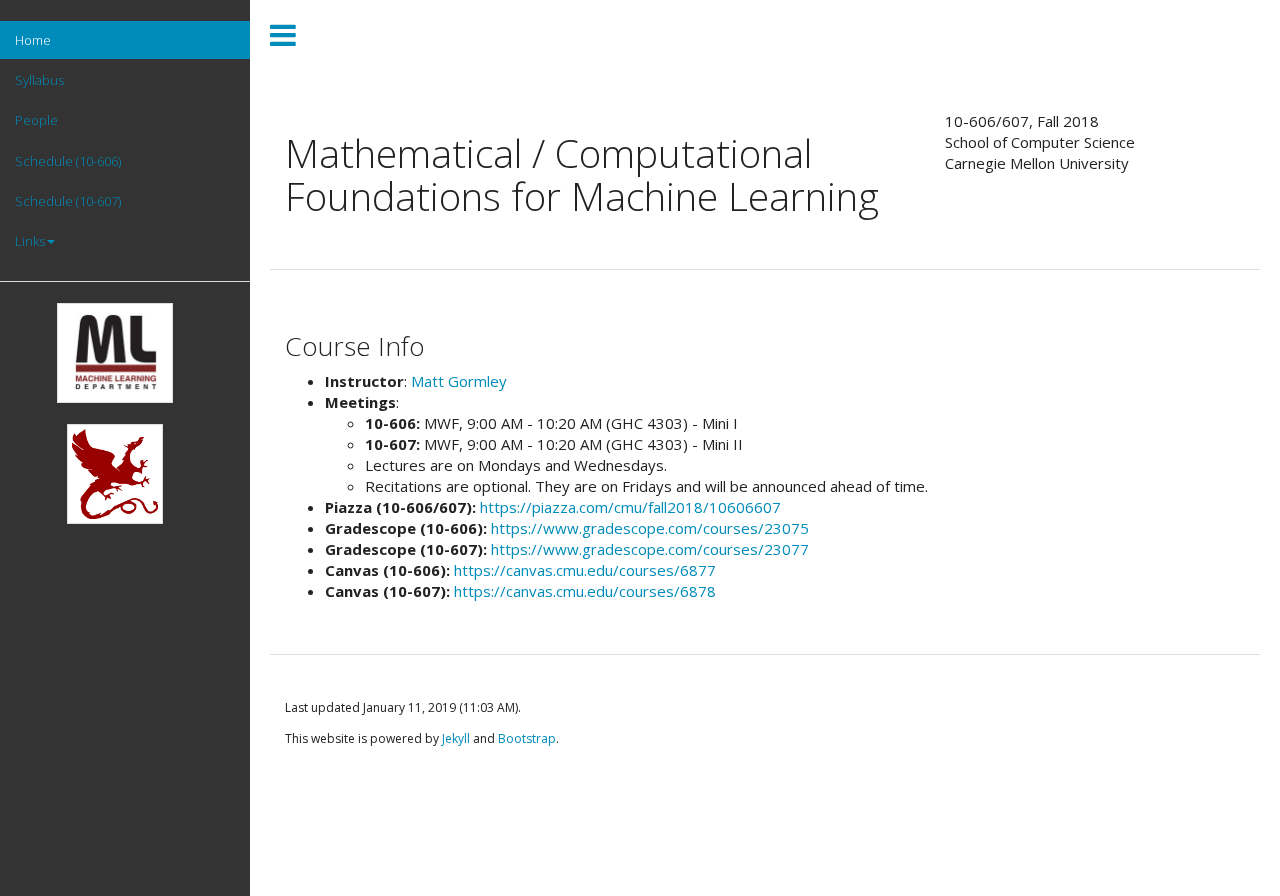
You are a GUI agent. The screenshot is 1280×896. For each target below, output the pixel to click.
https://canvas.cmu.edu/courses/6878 (585, 591)
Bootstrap (527, 738)
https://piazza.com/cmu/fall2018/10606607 (630, 507)
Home (33, 40)
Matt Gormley (459, 381)
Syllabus (39, 80)
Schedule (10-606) (68, 161)
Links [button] (30, 241)
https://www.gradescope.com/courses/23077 (650, 549)
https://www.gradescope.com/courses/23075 (650, 528)
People (36, 120)
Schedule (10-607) (68, 201)
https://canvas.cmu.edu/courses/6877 (585, 570)
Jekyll (456, 738)
